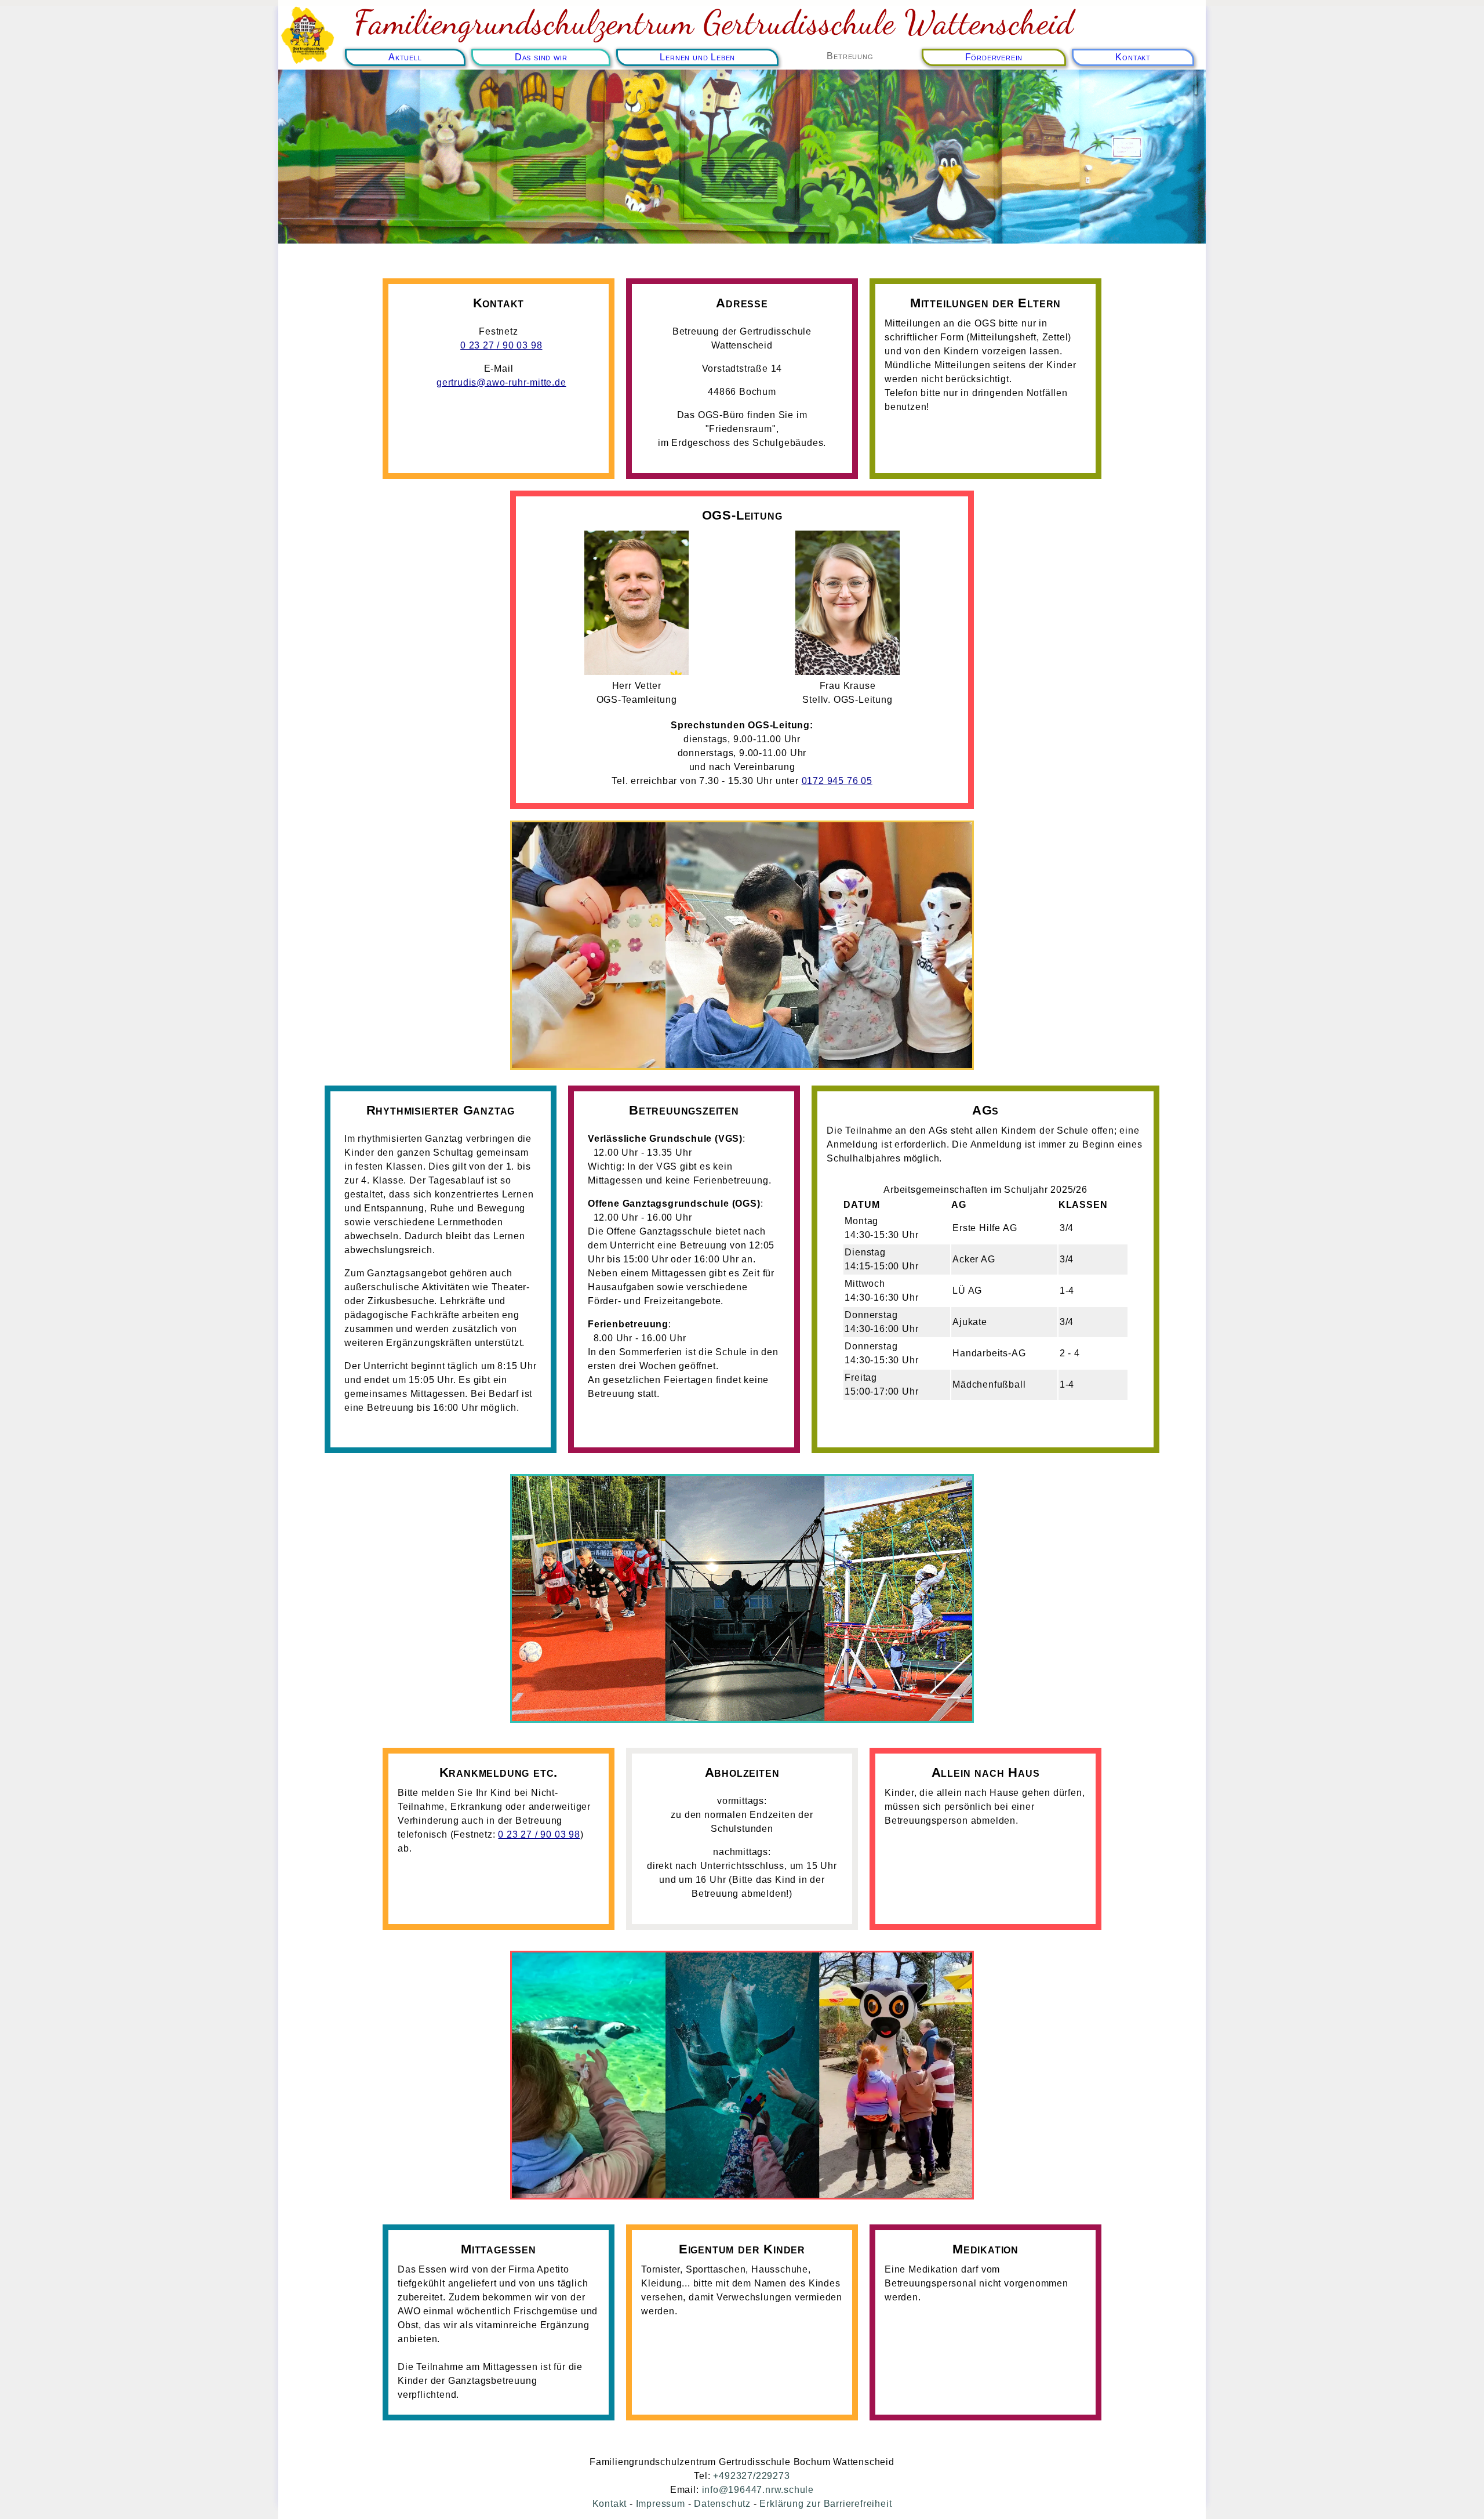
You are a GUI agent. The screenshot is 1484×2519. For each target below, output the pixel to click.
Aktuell (405, 57)
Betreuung (850, 56)
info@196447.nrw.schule (758, 2490)
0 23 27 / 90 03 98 (501, 345)
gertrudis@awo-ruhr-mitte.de (501, 382)
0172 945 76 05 (837, 781)
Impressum (661, 2504)
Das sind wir (541, 57)
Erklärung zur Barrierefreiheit (825, 2504)
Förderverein (994, 57)
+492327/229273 (751, 2476)
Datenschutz (722, 2504)
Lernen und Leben (697, 57)
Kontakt (1133, 57)
